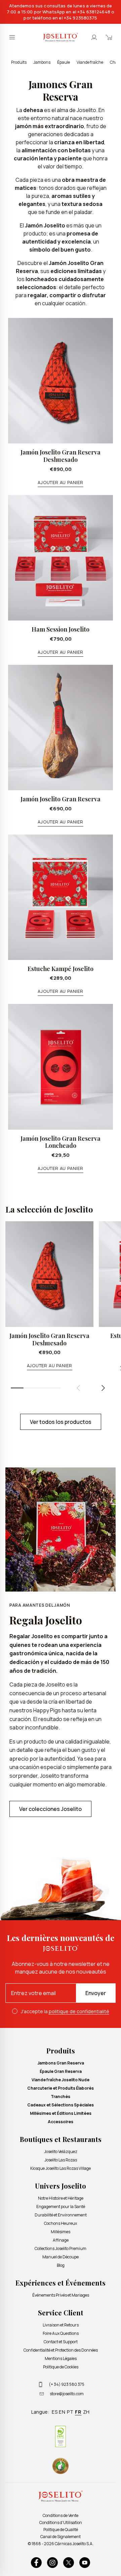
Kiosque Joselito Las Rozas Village (61, 2168)
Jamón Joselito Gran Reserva (61, 799)
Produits (19, 62)
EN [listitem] (62, 2412)
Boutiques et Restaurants (61, 2139)
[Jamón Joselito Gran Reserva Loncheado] (61, 1067)
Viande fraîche (90, 62)
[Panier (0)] (109, 37)
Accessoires (61, 2122)
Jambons (42, 62)
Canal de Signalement (61, 2537)
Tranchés (61, 2097)
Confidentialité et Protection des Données (61, 2350)
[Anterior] (78, 1388)
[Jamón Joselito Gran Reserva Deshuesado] (61, 381)
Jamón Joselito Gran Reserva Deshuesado (61, 456)
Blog (61, 2265)
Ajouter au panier (60, 482)
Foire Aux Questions (61, 2333)
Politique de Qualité (61, 2530)
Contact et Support (61, 2342)
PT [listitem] (70, 2412)
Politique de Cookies (61, 2367)
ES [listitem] (55, 2412)
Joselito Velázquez (61, 2152)
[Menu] (12, 37)
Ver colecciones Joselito (50, 1809)
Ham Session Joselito (61, 629)
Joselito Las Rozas (61, 2160)
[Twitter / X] (69, 2563)
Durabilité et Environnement (61, 2215)
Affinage (61, 2240)
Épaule (64, 62)
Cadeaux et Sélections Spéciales (61, 2105)
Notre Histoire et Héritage (61, 2198)
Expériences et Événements (61, 2283)
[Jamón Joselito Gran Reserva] (61, 728)
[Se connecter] (94, 37)
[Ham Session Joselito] (61, 558)
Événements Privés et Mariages (61, 2295)
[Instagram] (52, 2563)
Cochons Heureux (61, 2223)
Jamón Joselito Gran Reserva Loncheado (61, 1142)
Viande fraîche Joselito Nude (61, 2080)
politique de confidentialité (79, 2011)
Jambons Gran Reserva (61, 2063)
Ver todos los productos (61, 1422)
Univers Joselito (61, 2186)
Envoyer (96, 1993)
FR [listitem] (78, 2412)
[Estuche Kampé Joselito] (61, 897)
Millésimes (61, 2232)
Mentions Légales (61, 2358)
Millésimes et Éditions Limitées (61, 2113)
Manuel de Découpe (61, 2257)
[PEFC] (61, 2436)
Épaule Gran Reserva (61, 2071)
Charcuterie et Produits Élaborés (61, 2088)
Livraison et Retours (61, 2325)
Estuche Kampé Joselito (61, 969)
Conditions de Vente (61, 2515)
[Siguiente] (103, 1388)
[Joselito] (61, 37)
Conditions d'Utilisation (61, 2523)
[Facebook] (36, 2563)
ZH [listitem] (87, 2412)
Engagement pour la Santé (61, 2207)
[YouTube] (85, 2563)
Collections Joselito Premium (61, 2248)
